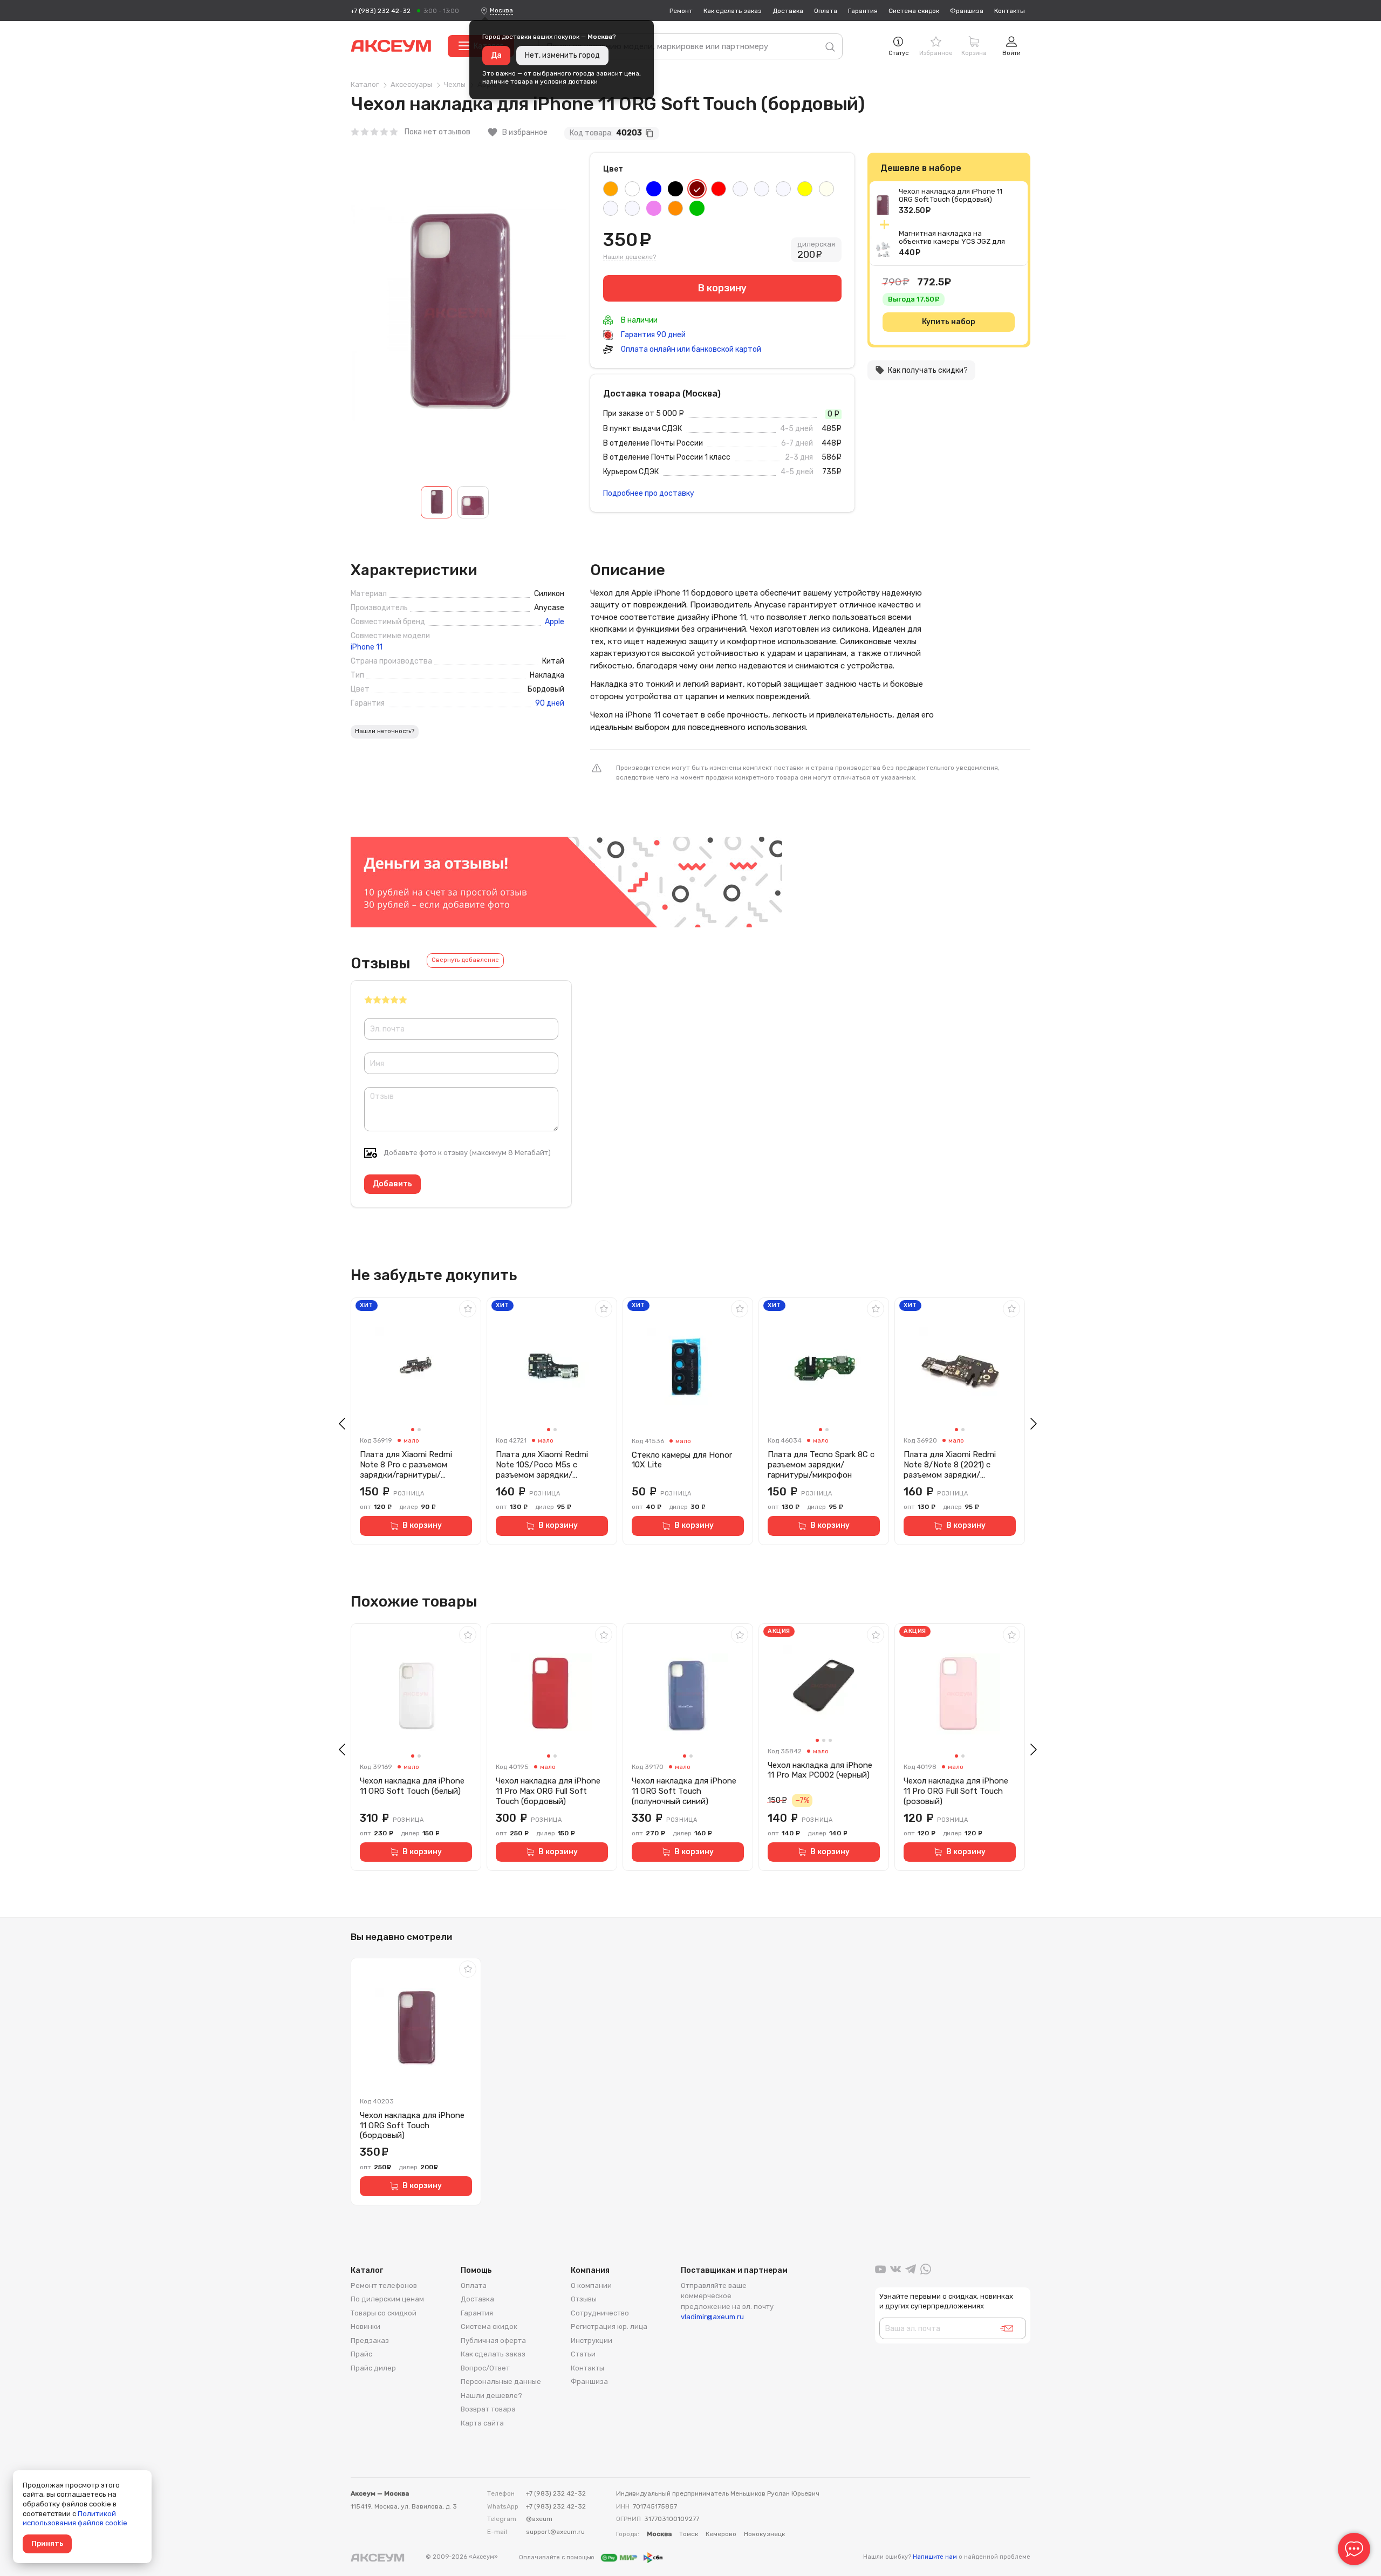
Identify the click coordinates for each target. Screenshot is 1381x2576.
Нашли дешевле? (630, 257)
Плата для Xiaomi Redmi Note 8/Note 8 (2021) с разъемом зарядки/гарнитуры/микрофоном (951, 1465)
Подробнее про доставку (649, 493)
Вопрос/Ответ (485, 2368)
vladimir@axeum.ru (712, 2317)
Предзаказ (370, 2341)
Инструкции (592, 2341)
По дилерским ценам (387, 2299)
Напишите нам (935, 2557)
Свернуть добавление (465, 960)
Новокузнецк (764, 2534)
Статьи (583, 2354)
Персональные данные (501, 2382)
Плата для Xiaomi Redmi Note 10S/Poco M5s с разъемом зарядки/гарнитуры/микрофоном (543, 1465)
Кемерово (721, 2534)
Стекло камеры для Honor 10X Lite (682, 1460)
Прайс (361, 2354)
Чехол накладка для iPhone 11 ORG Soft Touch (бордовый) (951, 195)
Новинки (365, 2326)
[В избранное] (468, 1309)
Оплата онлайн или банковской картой (690, 349)
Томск (689, 2534)
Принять (47, 2543)
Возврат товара (488, 2409)
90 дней (550, 703)
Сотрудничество (600, 2313)
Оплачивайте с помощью (558, 2557)
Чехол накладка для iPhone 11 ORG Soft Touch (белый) (412, 1786)
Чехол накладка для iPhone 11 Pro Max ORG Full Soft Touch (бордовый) (548, 1791)
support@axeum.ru (555, 2532)
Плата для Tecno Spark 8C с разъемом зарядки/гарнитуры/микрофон (821, 1465)
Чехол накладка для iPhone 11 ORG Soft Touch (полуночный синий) (684, 1791)
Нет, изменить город (562, 55)
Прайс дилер (373, 2368)
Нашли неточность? (385, 731)
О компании (591, 2285)
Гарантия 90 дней (652, 335)
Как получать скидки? (921, 370)
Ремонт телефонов (384, 2285)
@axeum (539, 2519)
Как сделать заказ (733, 11)
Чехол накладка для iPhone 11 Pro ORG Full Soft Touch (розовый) (956, 1791)
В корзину (422, 1525)
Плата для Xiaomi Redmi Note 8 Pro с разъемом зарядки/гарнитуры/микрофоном (406, 1465)
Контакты (1010, 11)
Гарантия (863, 11)
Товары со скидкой (384, 2313)
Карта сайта (482, 2423)
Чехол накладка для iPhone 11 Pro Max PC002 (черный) (820, 1770)
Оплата (826, 11)
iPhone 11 (367, 647)
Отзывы (584, 2299)
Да (496, 55)
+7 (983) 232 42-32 (381, 11)
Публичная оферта (493, 2341)
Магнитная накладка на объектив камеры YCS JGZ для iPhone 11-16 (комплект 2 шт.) (952, 241)
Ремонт (681, 11)
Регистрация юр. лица (609, 2326)
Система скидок (914, 11)
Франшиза (967, 11)
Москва (501, 10)
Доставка (788, 11)
